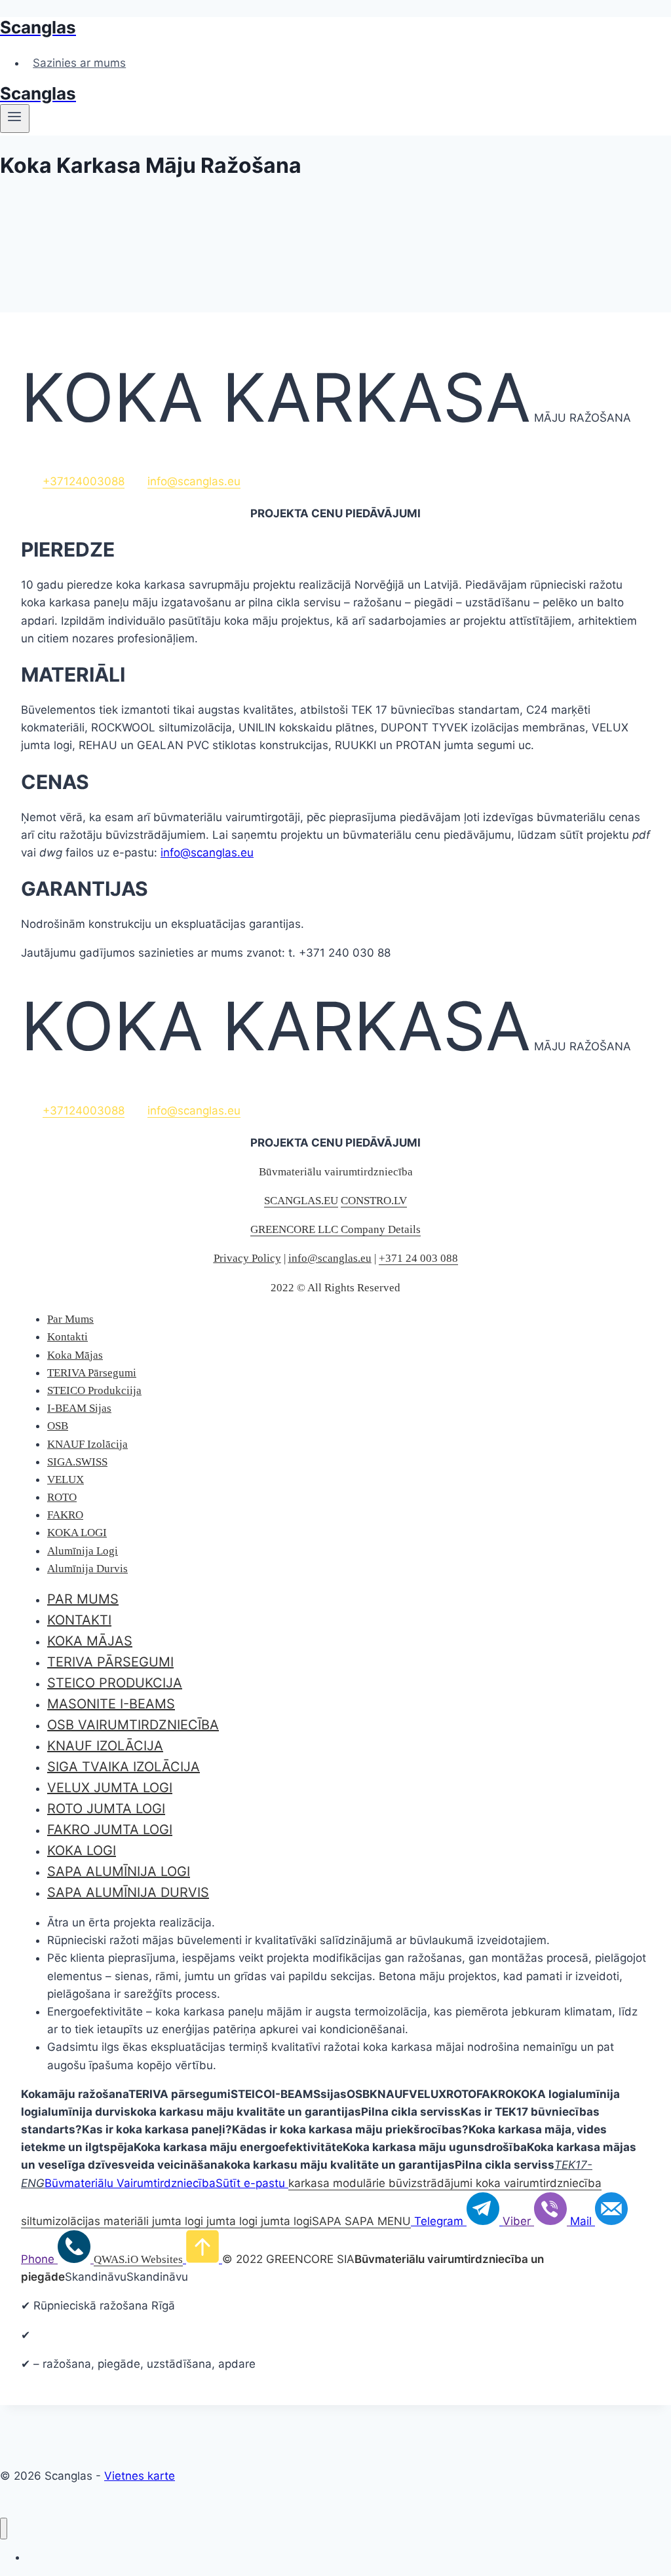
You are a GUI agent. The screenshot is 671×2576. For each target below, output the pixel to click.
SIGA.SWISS (77, 1462)
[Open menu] (15, 119)
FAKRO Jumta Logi (110, 1830)
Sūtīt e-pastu (250, 2183)
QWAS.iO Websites (138, 2259)
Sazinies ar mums (79, 63)
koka (488, 2183)
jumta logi (176, 2221)
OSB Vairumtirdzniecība (133, 1725)
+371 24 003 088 (418, 1258)
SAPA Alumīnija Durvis (128, 1892)
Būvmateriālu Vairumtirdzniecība (130, 2183)
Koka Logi (82, 1850)
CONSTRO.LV (374, 1201)
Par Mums (70, 1319)
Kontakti (67, 1337)
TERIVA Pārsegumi (92, 1373)
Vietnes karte (140, 2476)
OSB (58, 1426)
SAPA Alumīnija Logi (119, 1871)
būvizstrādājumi (431, 2183)
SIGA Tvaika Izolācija (124, 1767)
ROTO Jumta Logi (106, 1809)
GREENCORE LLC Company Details (335, 1229)
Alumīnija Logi (83, 1551)
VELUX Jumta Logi (110, 1788)
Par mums (83, 1599)
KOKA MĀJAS (90, 1641)
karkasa (311, 2183)
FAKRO (65, 1515)
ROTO (62, 1497)
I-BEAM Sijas (79, 1408)
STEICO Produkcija (115, 1683)
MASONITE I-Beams (111, 1704)
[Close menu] (4, 2529)
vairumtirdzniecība (553, 2183)
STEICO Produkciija (94, 1390)
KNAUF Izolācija (87, 1444)
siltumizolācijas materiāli (85, 2221)
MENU (394, 2221)
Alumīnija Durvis (87, 1569)
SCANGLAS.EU (301, 1201)
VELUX (66, 1480)
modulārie (361, 2183)
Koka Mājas (75, 1355)
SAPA (328, 2221)
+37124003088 (84, 481)
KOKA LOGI (77, 1533)
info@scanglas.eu (194, 481)
